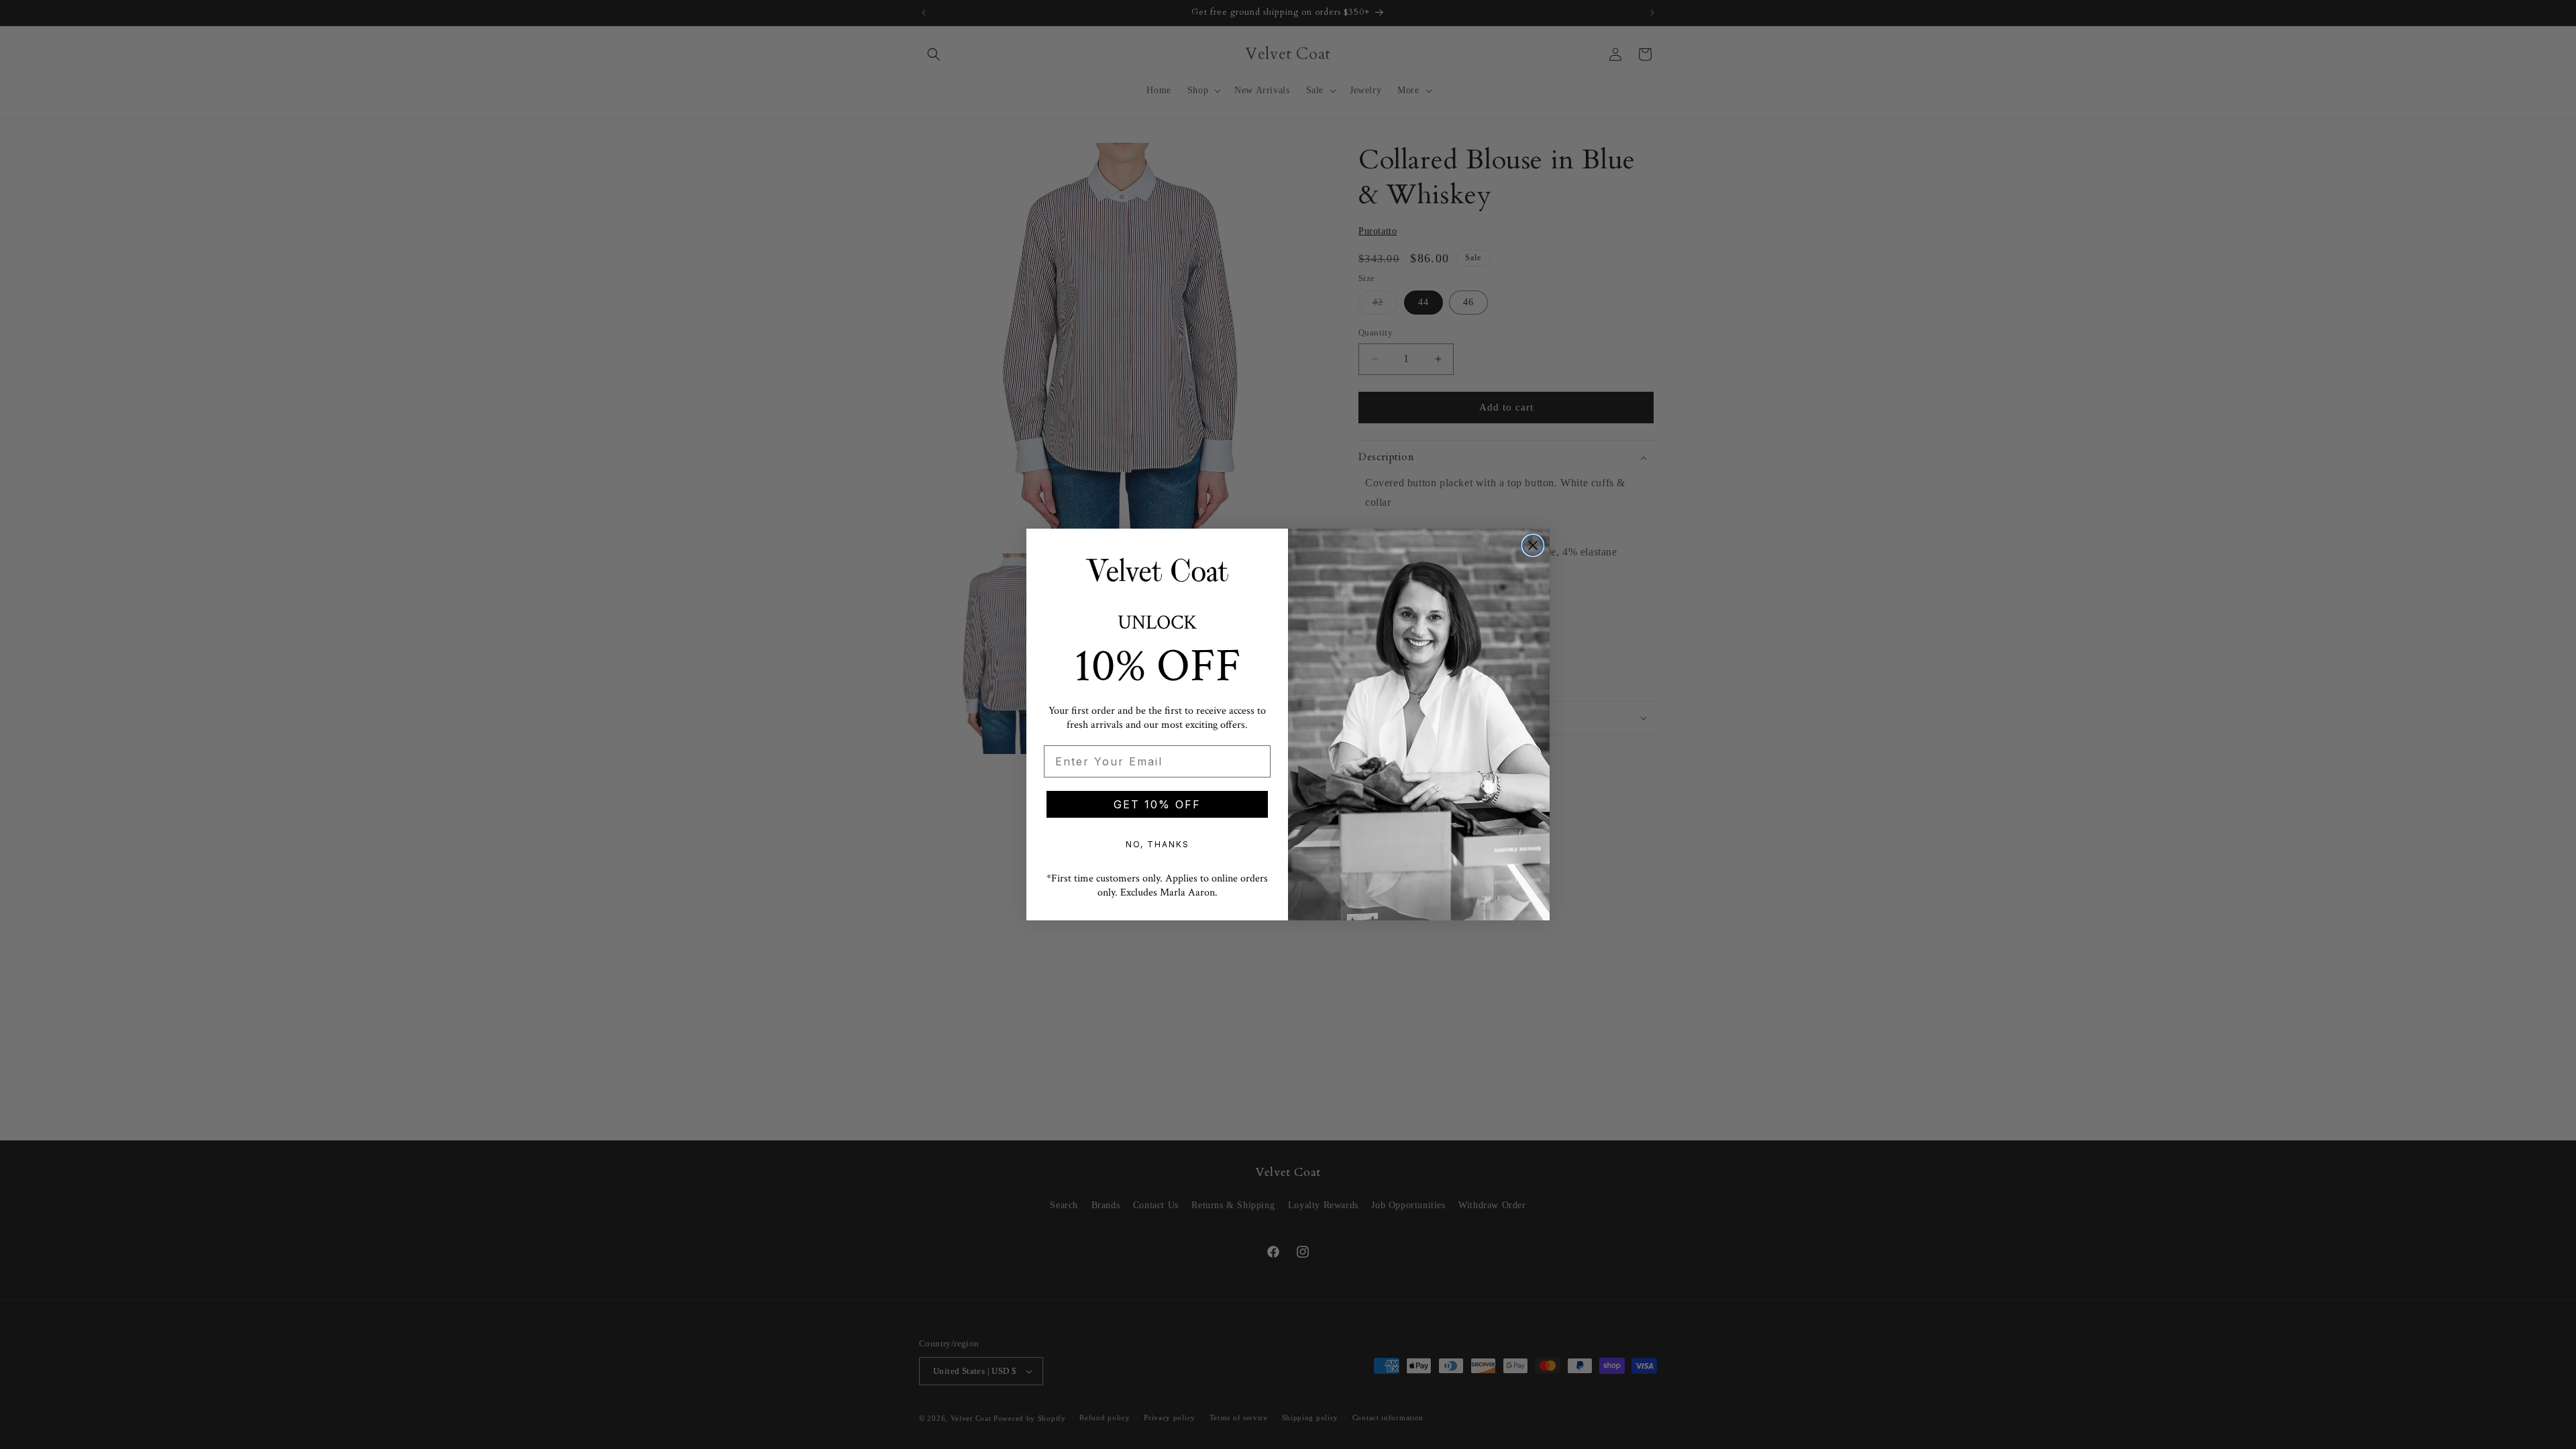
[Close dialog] (1533, 545)
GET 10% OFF (1157, 804)
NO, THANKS (1158, 844)
